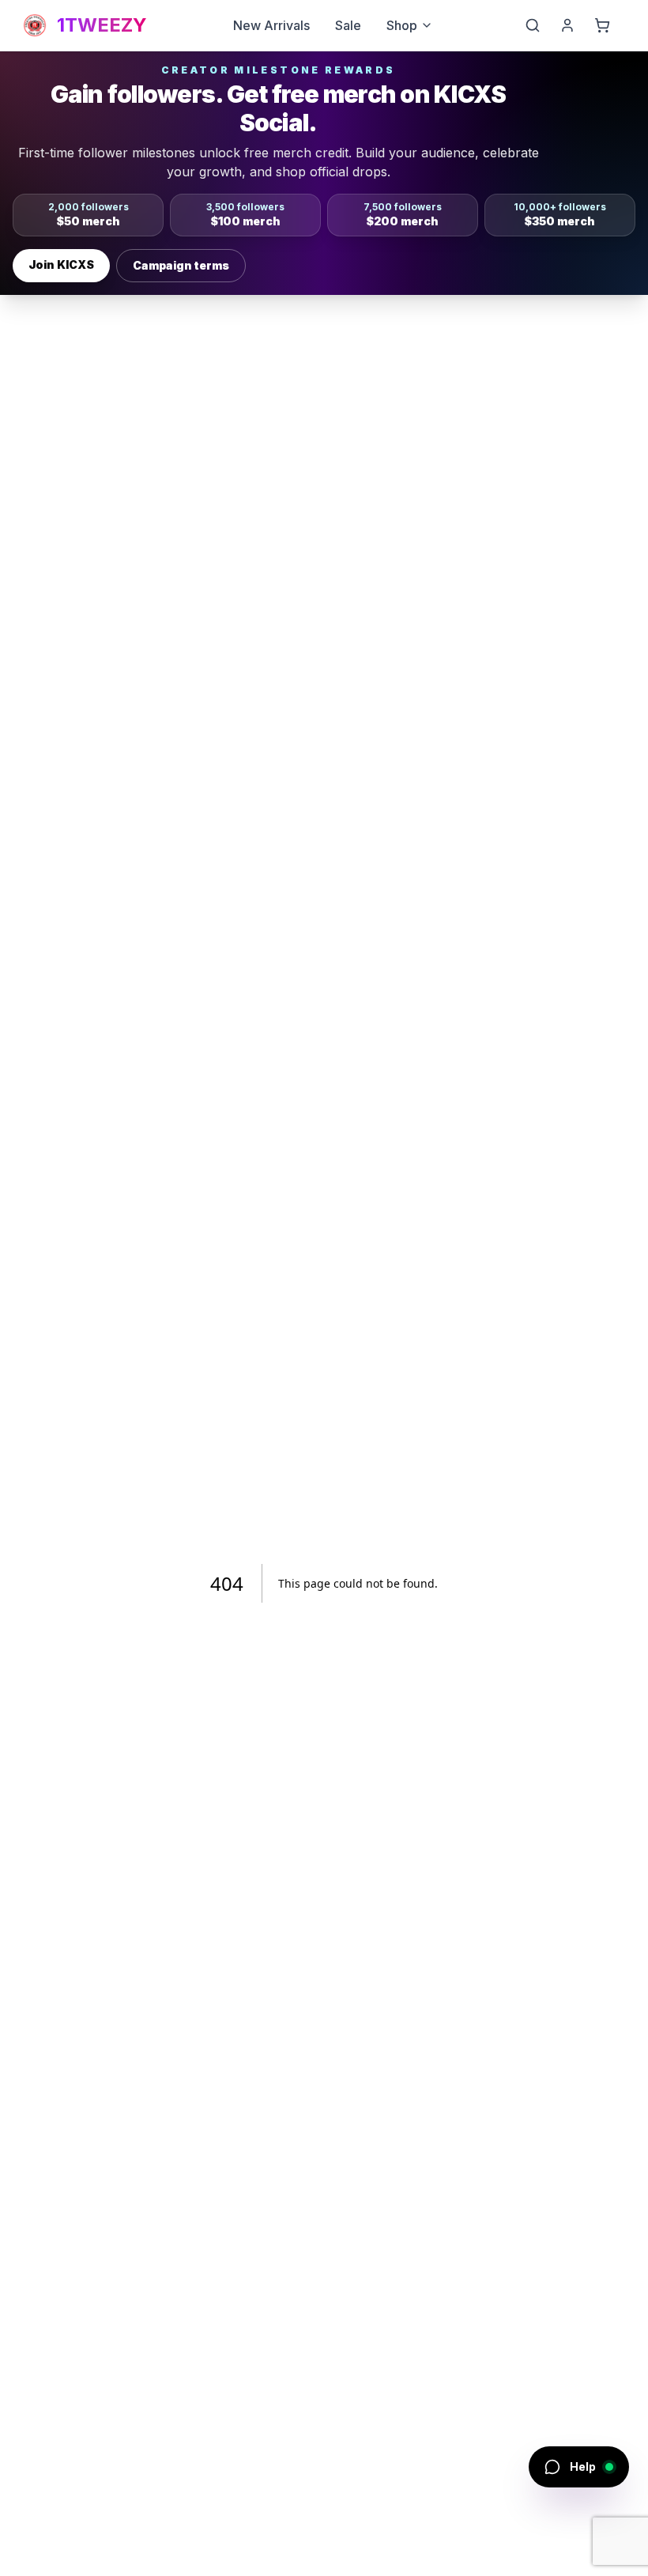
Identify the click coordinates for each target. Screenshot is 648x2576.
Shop (402, 25)
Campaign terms (181, 265)
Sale (348, 25)
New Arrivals (271, 25)
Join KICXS (61, 264)
